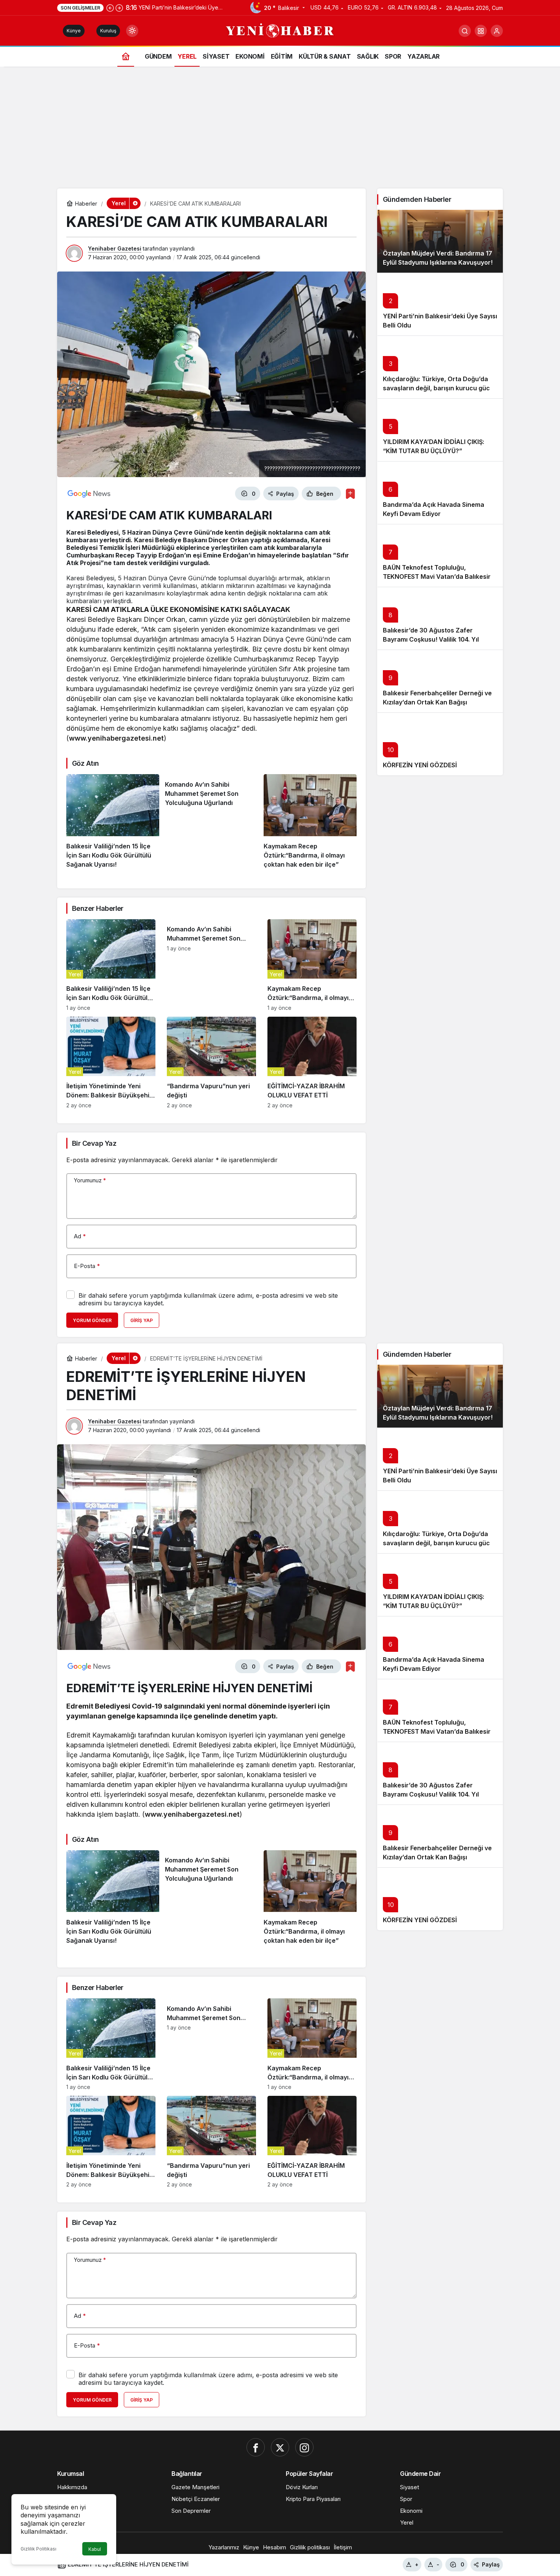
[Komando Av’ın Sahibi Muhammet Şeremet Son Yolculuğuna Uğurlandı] (211, 822)
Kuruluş (108, 31)
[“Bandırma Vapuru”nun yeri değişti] (211, 1063)
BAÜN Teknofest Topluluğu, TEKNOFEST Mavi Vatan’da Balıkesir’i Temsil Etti (438, 577)
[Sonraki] (119, 8)
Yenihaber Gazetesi (115, 248)
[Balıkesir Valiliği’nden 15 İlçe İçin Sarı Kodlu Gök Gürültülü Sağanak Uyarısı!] (113, 822)
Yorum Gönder (92, 1320)
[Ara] (465, 31)
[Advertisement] (280, 131)
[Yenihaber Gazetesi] (280, 30)
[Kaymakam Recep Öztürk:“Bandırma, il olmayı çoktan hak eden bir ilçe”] (310, 822)
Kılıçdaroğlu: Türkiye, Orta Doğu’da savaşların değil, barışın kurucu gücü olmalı (438, 388)
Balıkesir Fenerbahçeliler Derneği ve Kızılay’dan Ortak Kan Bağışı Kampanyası (437, 702)
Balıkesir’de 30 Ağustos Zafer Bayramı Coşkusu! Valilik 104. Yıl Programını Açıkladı (431, 639)
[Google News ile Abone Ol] (89, 493)
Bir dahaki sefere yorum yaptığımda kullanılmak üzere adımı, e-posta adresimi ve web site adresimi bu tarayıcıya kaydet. (208, 1299)
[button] (481, 31)
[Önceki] (110, 8)
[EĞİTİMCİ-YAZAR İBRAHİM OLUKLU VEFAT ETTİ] (312, 1063)
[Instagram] (304, 2447)
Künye (74, 31)
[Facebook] (256, 2447)
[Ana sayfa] (126, 56)
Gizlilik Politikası (38, 2549)
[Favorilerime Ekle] (350, 494)
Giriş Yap (142, 1320)
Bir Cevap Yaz (94, 1143)
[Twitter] (280, 2447)
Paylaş (491, 2564)
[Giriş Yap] (497, 31)
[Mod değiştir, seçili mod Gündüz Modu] (132, 31)
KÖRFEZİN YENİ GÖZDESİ (420, 765)
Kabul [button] (95, 2549)
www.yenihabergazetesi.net (116, 738)
